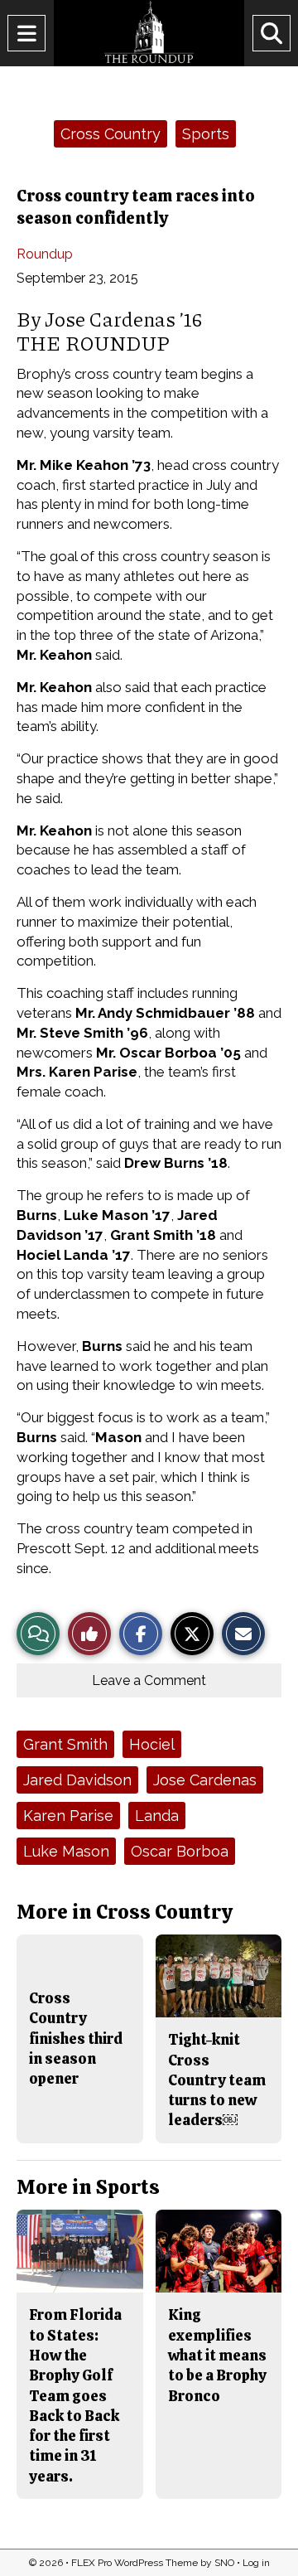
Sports (206, 134)
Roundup (45, 254)
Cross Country (111, 134)
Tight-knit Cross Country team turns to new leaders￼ (217, 2080)
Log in (256, 2563)
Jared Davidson (77, 1780)
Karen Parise (68, 1816)
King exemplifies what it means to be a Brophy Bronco (217, 2355)
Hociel (152, 1744)
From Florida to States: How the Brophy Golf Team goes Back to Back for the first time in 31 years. (75, 2395)
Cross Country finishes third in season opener (76, 2038)
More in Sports (88, 2187)
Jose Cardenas (205, 1780)
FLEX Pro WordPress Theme (135, 2563)
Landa (157, 1816)
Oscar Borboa (180, 1851)
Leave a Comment (149, 1680)
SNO (224, 2563)
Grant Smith (65, 1744)
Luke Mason (66, 1851)
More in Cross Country (125, 1912)
